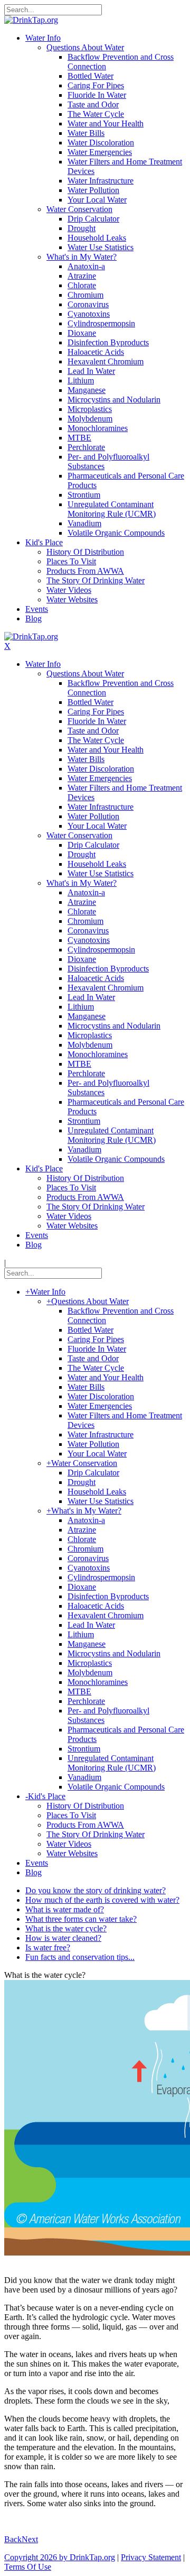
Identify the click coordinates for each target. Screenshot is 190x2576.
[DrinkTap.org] (31, 20)
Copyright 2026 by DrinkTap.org (60, 2557)
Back (13, 2539)
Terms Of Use (28, 2567)
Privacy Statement (151, 2557)
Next (30, 2539)
